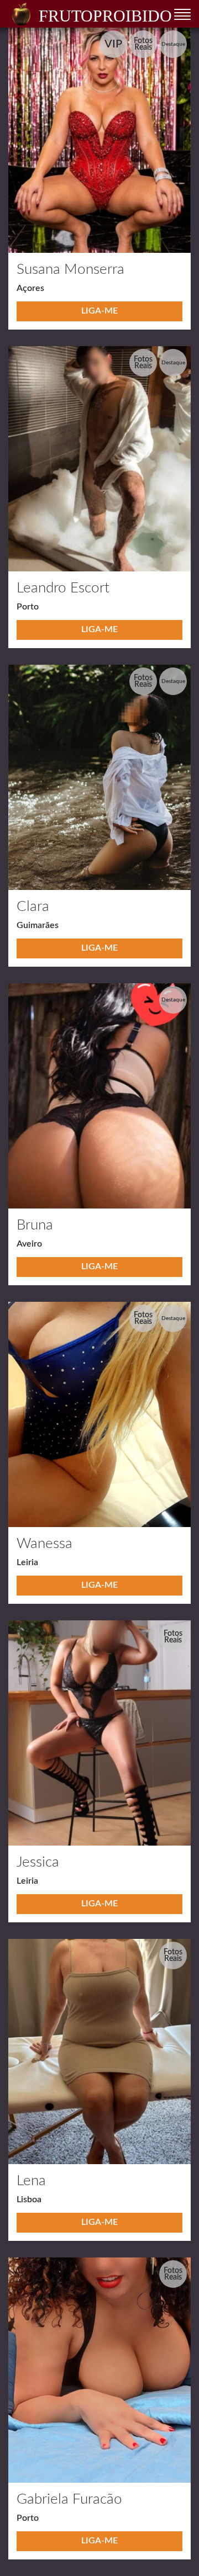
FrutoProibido (105, 16)
